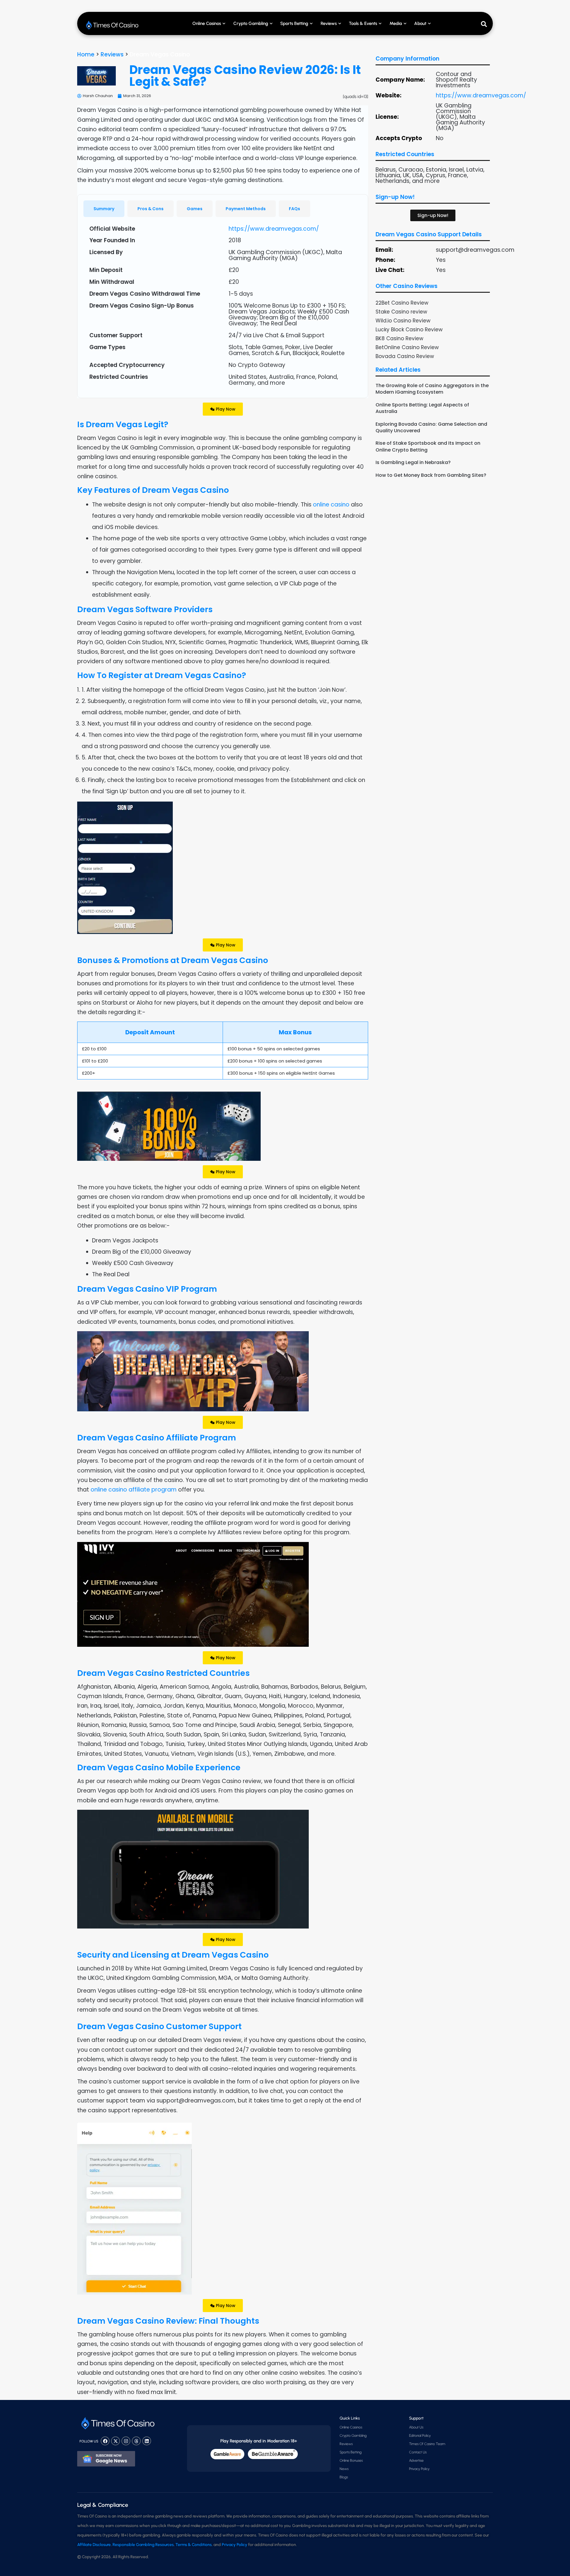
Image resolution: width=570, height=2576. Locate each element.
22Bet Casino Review (402, 303)
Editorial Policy (420, 2436)
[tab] (104, 209)
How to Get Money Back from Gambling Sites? (431, 475)
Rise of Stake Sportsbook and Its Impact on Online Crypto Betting (428, 446)
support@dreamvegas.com (475, 250)
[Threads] (136, 2441)
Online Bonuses (351, 2461)
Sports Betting (294, 23)
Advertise (416, 2461)
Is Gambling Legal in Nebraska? (413, 462)
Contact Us (418, 2452)
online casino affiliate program (134, 1490)
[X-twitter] (115, 2441)
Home (86, 54)
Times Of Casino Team (427, 2444)
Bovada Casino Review (405, 356)
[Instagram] (126, 2441)
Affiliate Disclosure (94, 2545)
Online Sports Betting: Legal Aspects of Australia (422, 408)
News (344, 2469)
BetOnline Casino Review (407, 347)
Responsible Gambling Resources (143, 2545)
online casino (331, 505)
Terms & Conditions (194, 2545)
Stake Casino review (401, 312)
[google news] (106, 2459)
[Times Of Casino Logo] (113, 25)
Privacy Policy (419, 2469)
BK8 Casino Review (399, 338)
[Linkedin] (147, 2441)
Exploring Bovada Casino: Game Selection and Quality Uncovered (431, 427)
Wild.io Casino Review (403, 321)
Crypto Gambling (251, 23)
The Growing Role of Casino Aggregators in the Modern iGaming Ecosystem (432, 389)
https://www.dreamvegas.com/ (274, 229)
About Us (416, 2427)
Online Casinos (207, 23)
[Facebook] (105, 2441)
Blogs (344, 2477)
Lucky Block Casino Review (409, 330)
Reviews (112, 54)
